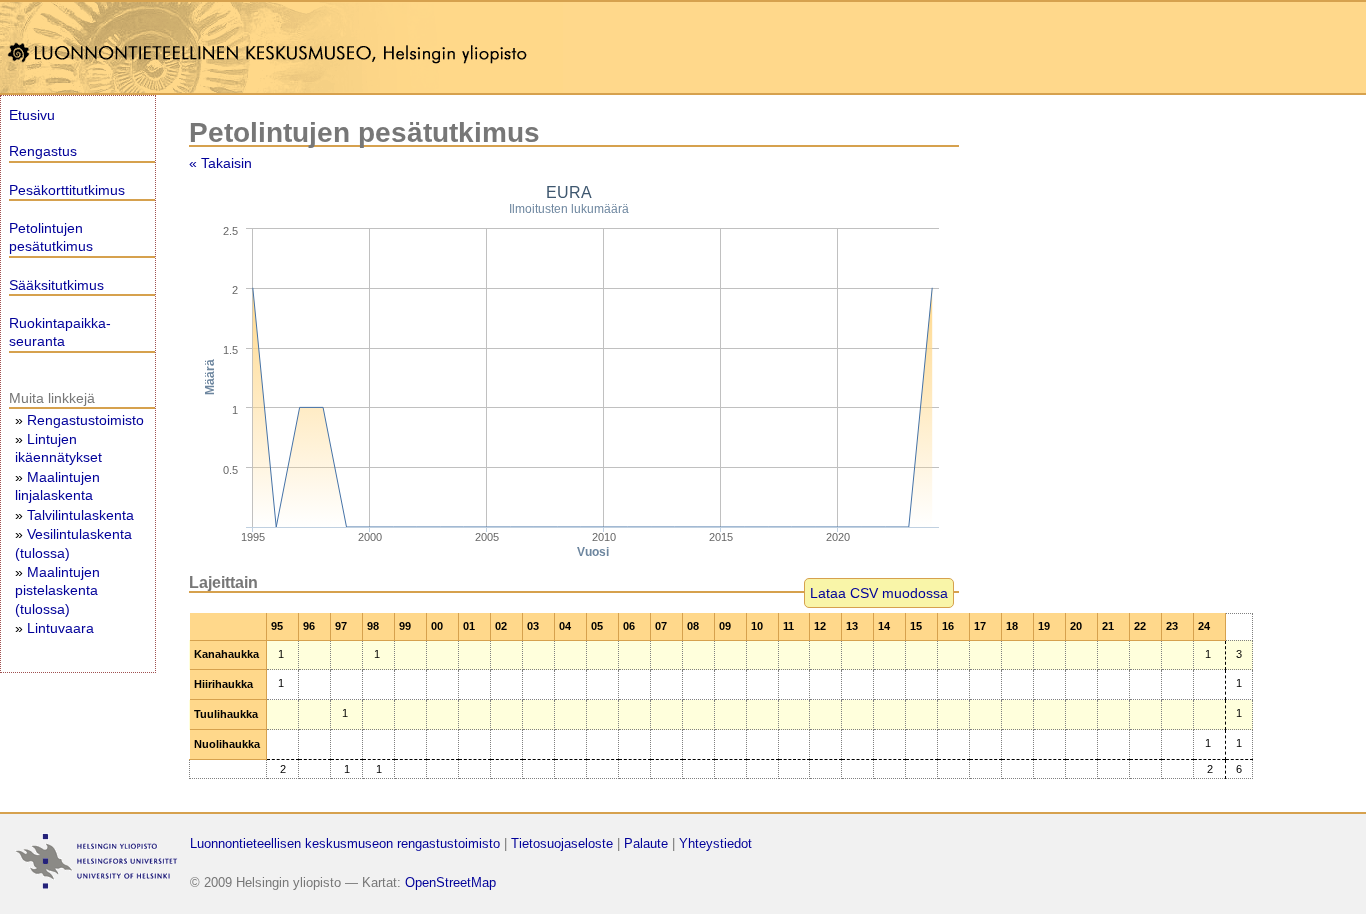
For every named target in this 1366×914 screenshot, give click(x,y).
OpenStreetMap (450, 882)
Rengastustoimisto (85, 420)
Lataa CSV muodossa (879, 593)
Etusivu (32, 115)
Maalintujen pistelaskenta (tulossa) (57, 590)
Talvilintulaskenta (80, 515)
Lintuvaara (60, 628)
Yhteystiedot (715, 843)
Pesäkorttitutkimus (67, 190)
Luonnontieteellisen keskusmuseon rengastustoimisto (345, 843)
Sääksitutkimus (56, 285)
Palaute (646, 843)
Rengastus (43, 151)
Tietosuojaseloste (562, 843)
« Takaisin (220, 163)
